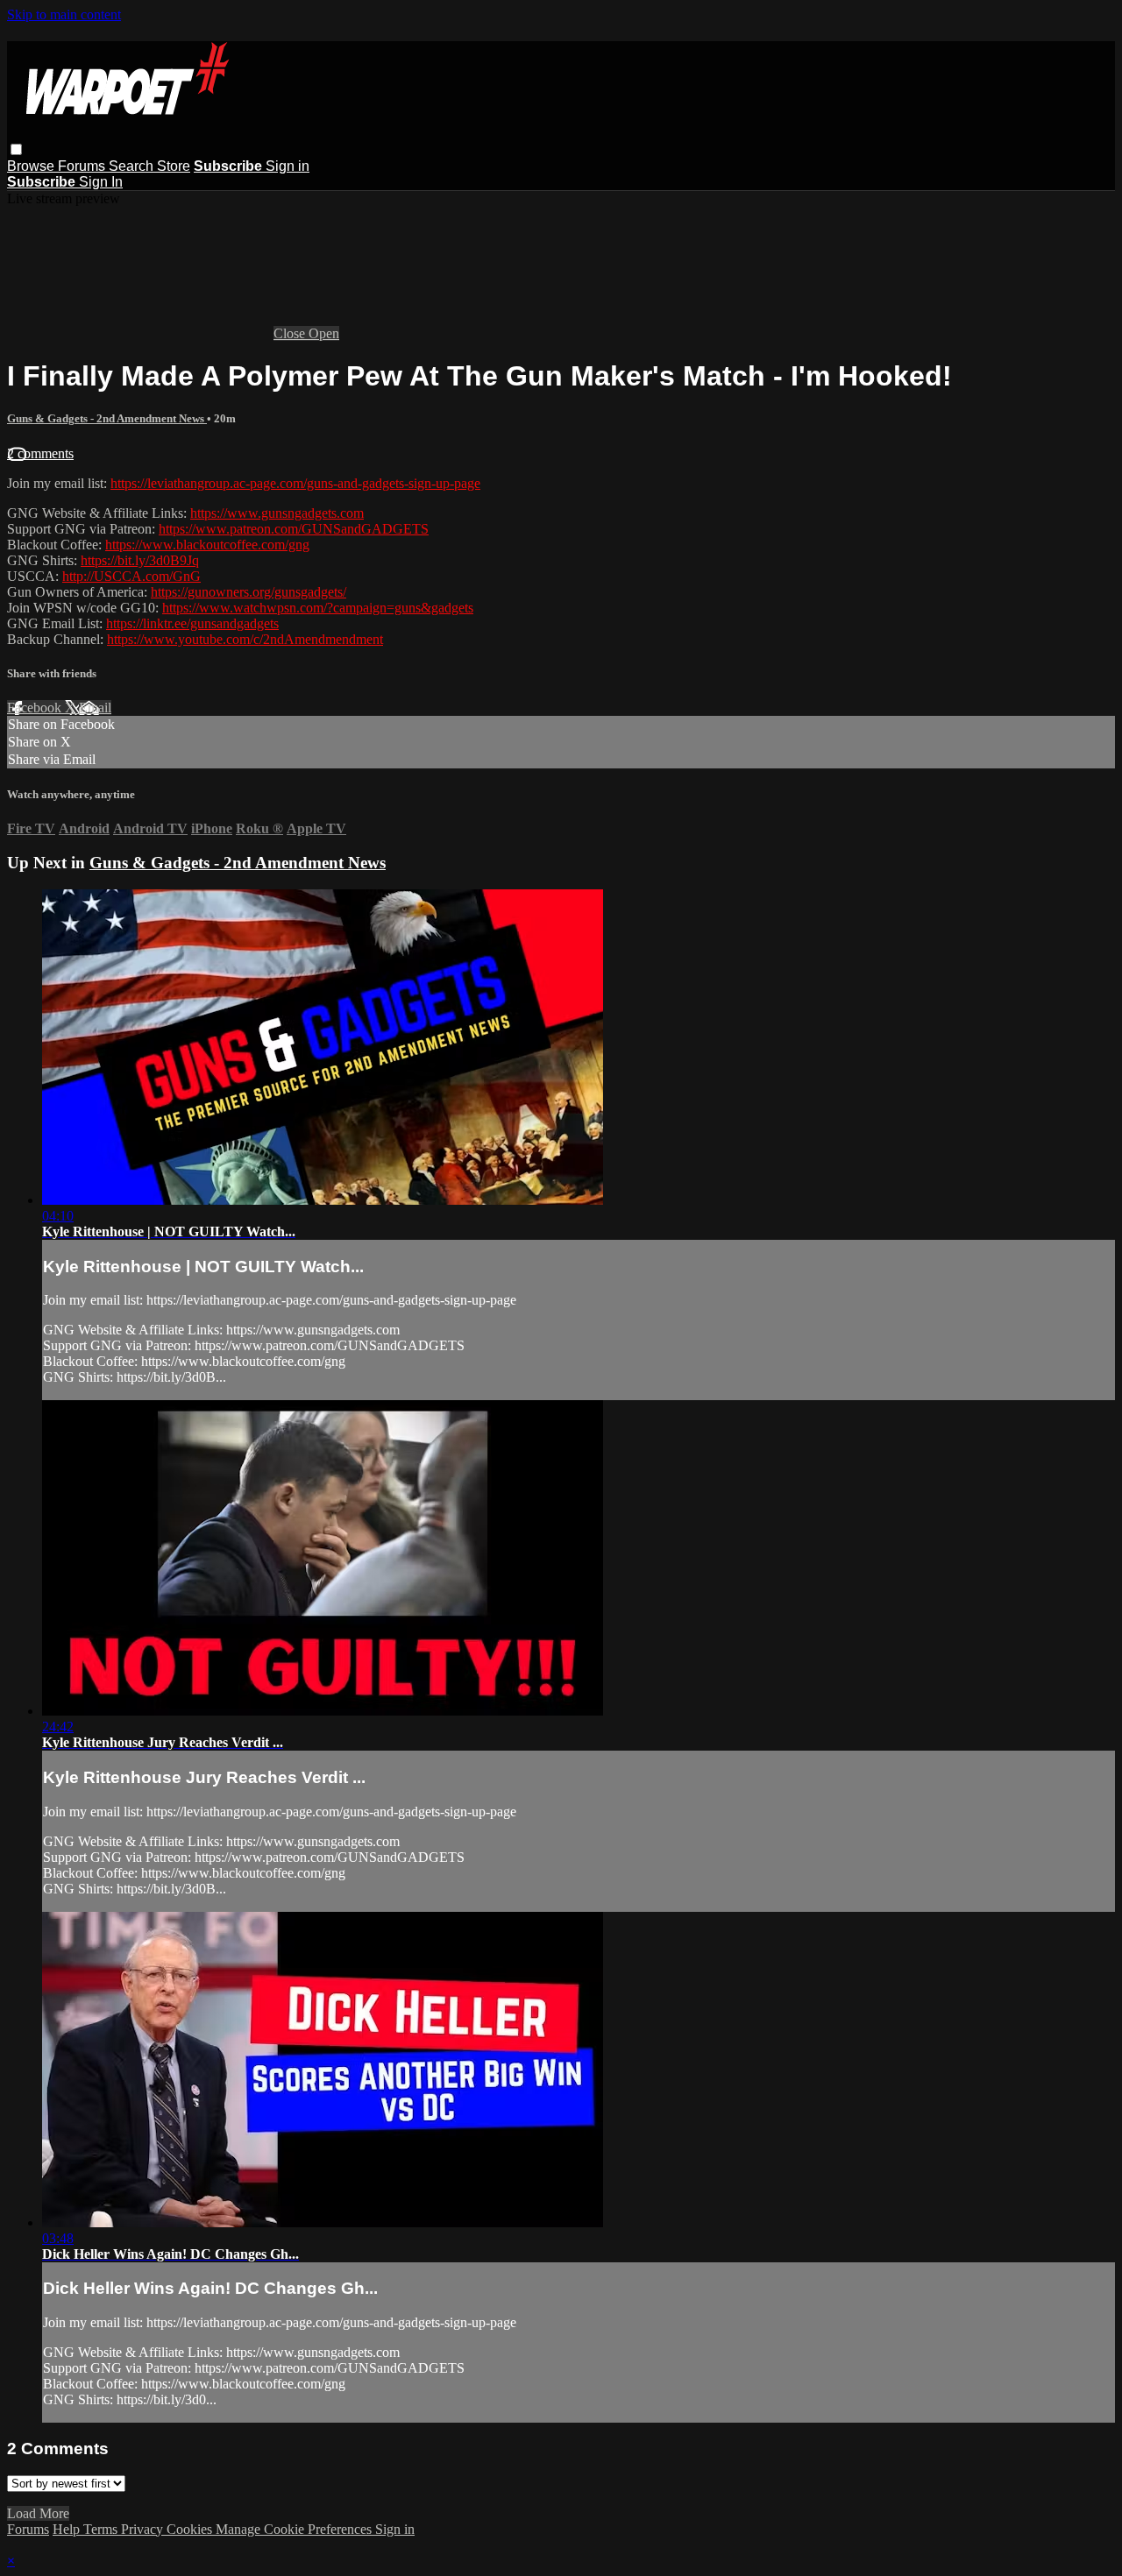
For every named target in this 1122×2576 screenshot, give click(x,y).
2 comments (40, 453)
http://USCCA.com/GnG (131, 576)
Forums (83, 166)
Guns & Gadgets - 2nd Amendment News (107, 418)
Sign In (101, 182)
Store (174, 166)
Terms (102, 2529)
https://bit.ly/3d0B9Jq (140, 560)
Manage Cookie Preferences (295, 2529)
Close (291, 333)
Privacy (144, 2529)
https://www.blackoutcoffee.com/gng (207, 545)
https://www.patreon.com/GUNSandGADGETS (294, 529)
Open (324, 333)
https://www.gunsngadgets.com (277, 513)
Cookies (191, 2529)
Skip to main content (64, 14)
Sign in (288, 166)
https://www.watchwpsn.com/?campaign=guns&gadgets (318, 608)
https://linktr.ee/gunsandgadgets (192, 623)
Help (68, 2529)
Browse (32, 166)
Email (95, 708)
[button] (16, 149)
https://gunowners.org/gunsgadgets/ (249, 592)
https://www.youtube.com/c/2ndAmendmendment (245, 639)
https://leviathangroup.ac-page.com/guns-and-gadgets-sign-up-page (295, 483)
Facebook (36, 708)
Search (133, 166)
